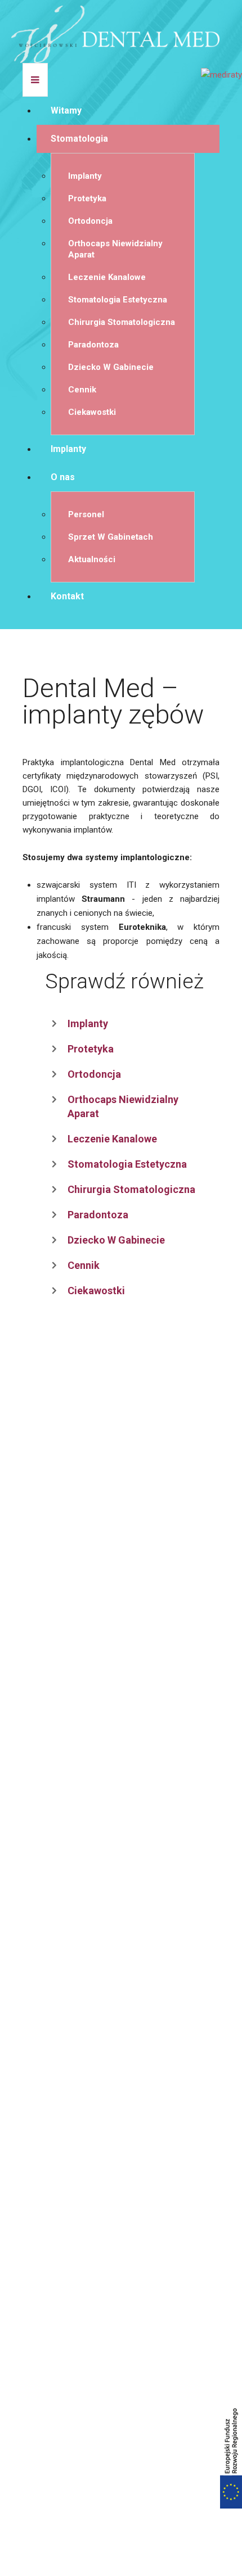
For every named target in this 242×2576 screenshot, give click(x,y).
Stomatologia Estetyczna (118, 300)
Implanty (85, 176)
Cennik (82, 390)
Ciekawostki (92, 412)
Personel (86, 514)
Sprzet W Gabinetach (111, 537)
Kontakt (67, 596)
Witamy (66, 110)
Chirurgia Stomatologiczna (122, 322)
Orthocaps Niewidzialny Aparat (115, 249)
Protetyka (87, 198)
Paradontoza (93, 345)
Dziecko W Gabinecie (111, 367)
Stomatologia (79, 139)
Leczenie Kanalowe (107, 277)
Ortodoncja (90, 221)
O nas (63, 477)
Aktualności (92, 559)
